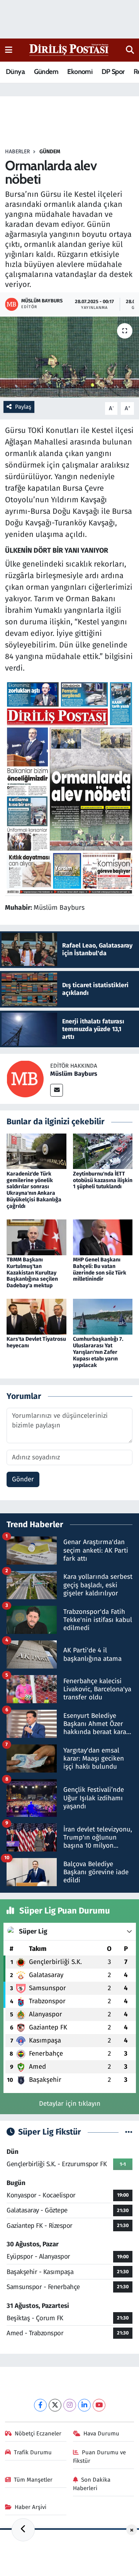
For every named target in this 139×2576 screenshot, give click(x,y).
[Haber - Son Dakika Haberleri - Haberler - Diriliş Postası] (69, 49)
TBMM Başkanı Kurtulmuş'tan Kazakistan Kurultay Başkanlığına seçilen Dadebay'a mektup (32, 1273)
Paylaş (23, 407)
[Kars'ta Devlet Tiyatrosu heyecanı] (36, 1316)
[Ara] (130, 50)
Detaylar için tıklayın (70, 2104)
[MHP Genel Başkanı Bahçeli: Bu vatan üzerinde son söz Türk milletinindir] (103, 1237)
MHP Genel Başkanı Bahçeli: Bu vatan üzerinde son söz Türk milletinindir (100, 1269)
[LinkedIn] (84, 2405)
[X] (55, 2405)
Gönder (23, 1479)
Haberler (17, 152)
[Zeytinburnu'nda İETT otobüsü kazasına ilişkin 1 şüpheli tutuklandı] (103, 1151)
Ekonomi (80, 72)
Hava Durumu (101, 2433)
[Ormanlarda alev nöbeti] (69, 357)
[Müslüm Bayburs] (25, 1079)
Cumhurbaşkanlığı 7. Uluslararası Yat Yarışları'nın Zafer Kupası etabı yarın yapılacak (98, 1352)
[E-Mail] (57, 1090)
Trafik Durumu (33, 2452)
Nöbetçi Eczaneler (38, 2433)
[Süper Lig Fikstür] (129, 2132)
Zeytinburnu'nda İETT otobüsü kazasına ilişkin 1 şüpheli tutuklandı (103, 1180)
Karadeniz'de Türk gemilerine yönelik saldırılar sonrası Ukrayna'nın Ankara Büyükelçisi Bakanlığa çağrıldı (34, 1190)
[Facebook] (40, 2405)
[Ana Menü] (9, 50)
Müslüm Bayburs (74, 1074)
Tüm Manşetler (33, 2480)
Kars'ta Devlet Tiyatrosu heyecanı (36, 1342)
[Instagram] (70, 2405)
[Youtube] (99, 2405)
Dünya (15, 72)
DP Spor (113, 72)
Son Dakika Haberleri (92, 2484)
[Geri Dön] (23, 2530)
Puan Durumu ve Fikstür (100, 2457)
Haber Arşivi (31, 2507)
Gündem (46, 72)
